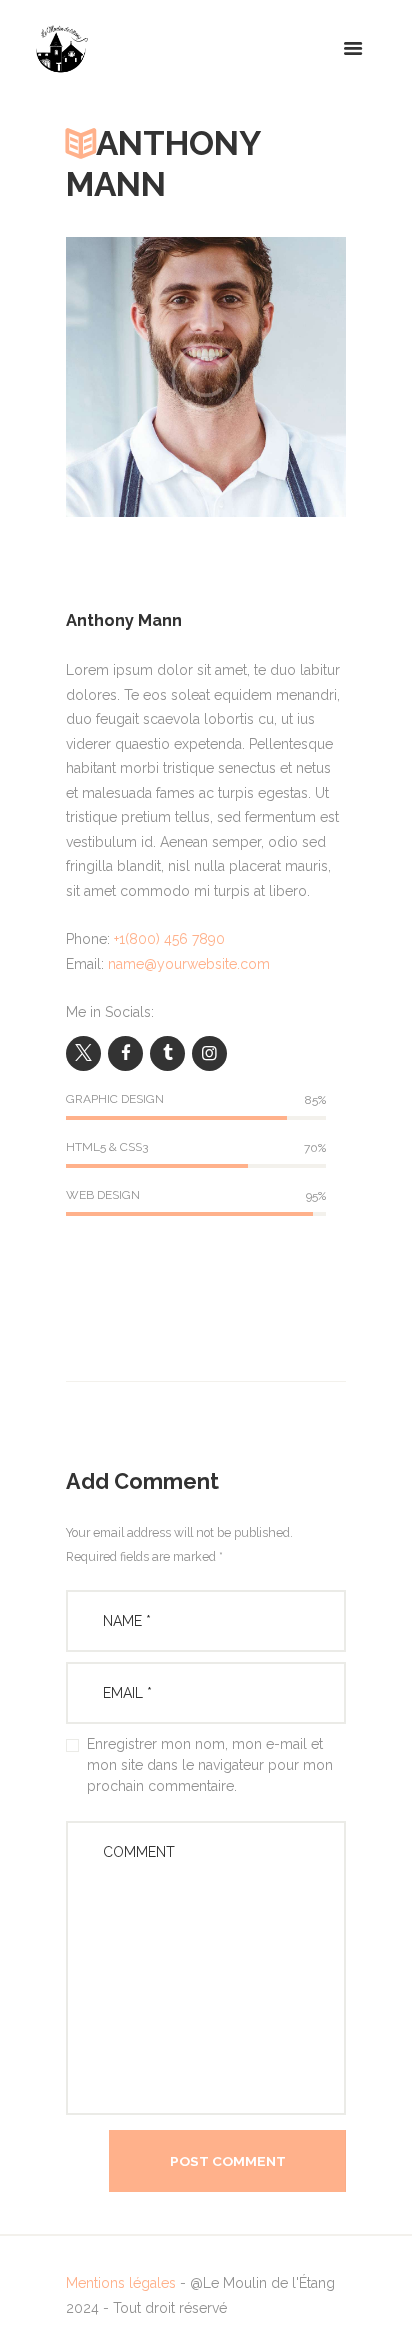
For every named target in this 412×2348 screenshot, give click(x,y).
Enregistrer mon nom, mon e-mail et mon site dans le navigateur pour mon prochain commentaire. (210, 1765)
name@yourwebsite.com (189, 964)
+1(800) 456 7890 (169, 939)
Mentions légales (121, 2283)
